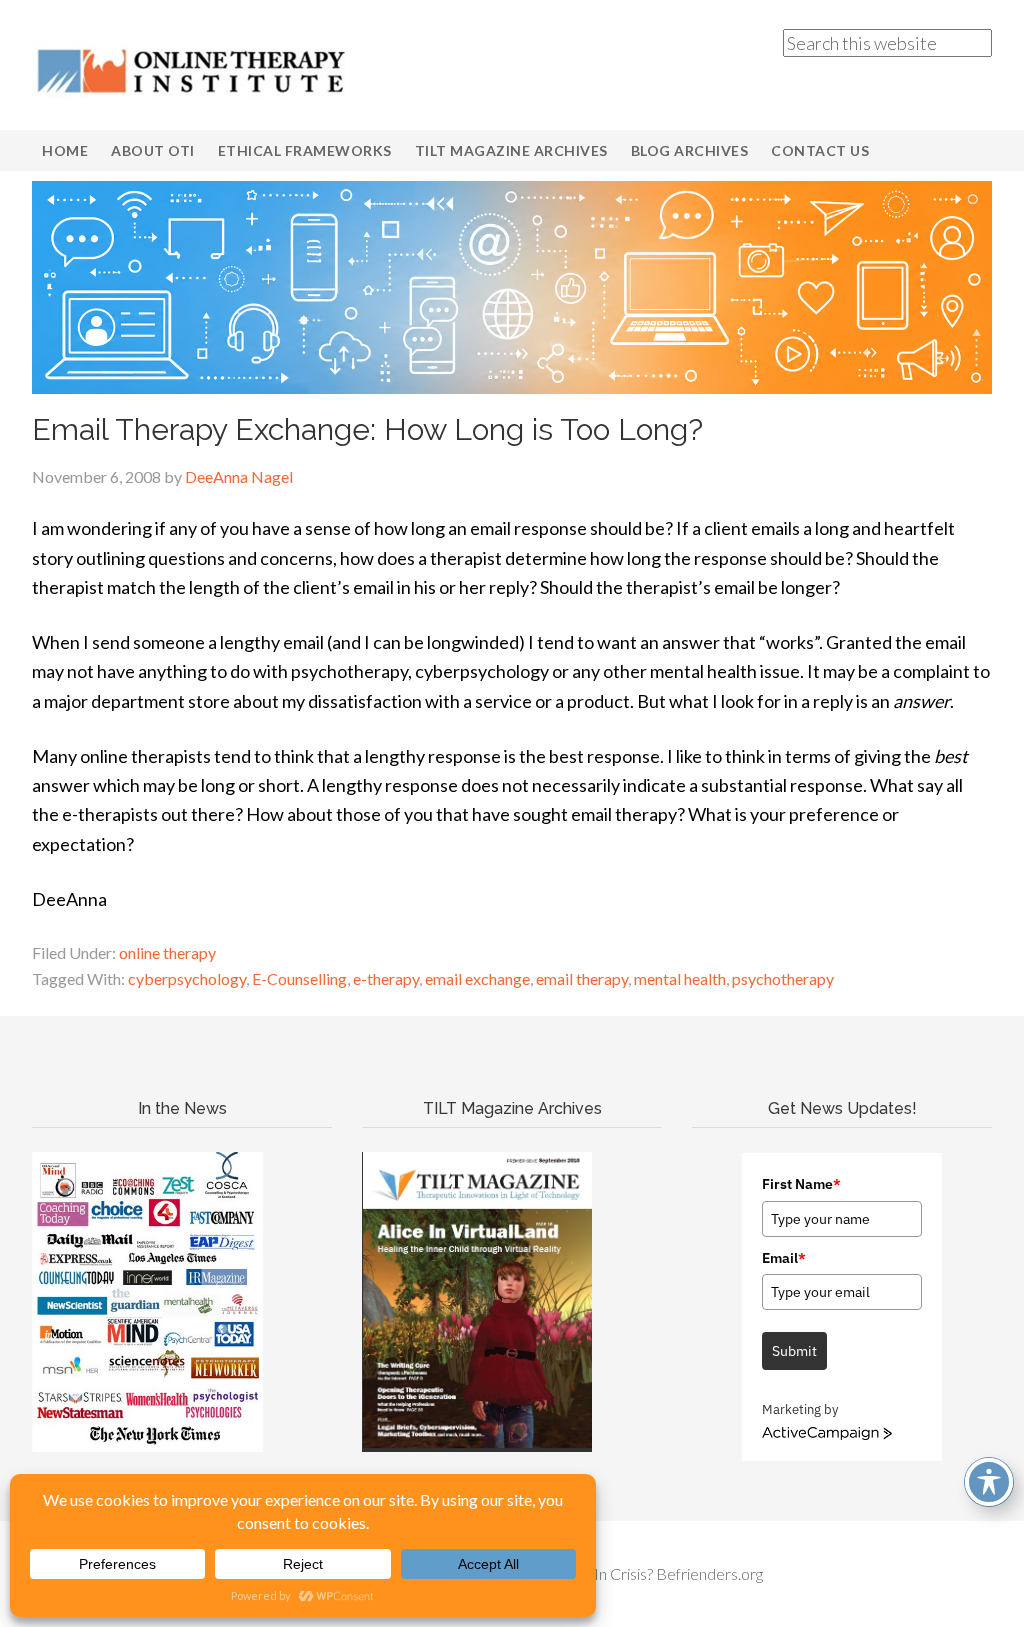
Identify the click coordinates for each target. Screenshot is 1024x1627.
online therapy (167, 952)
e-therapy (386, 978)
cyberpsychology (187, 978)
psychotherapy (783, 978)
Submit (794, 1351)
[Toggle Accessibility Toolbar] (989, 1482)
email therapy (582, 978)
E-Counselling (299, 978)
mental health (680, 978)
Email (784, 1258)
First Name (801, 1184)
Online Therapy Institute (192, 70)
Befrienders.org (709, 1573)
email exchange (477, 978)
